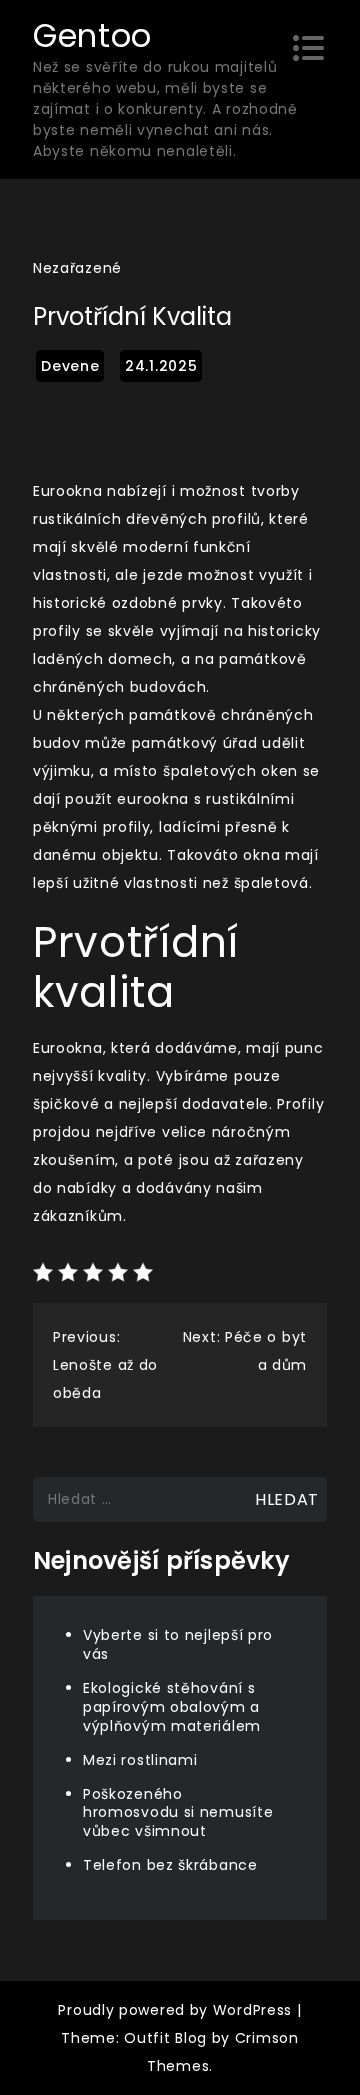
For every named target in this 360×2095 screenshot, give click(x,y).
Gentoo (92, 35)
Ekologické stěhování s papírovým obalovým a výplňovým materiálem (172, 1707)
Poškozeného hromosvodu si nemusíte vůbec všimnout (178, 1813)
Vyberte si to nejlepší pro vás (178, 1644)
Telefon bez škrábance (170, 1865)
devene (70, 366)
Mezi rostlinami (140, 1760)
